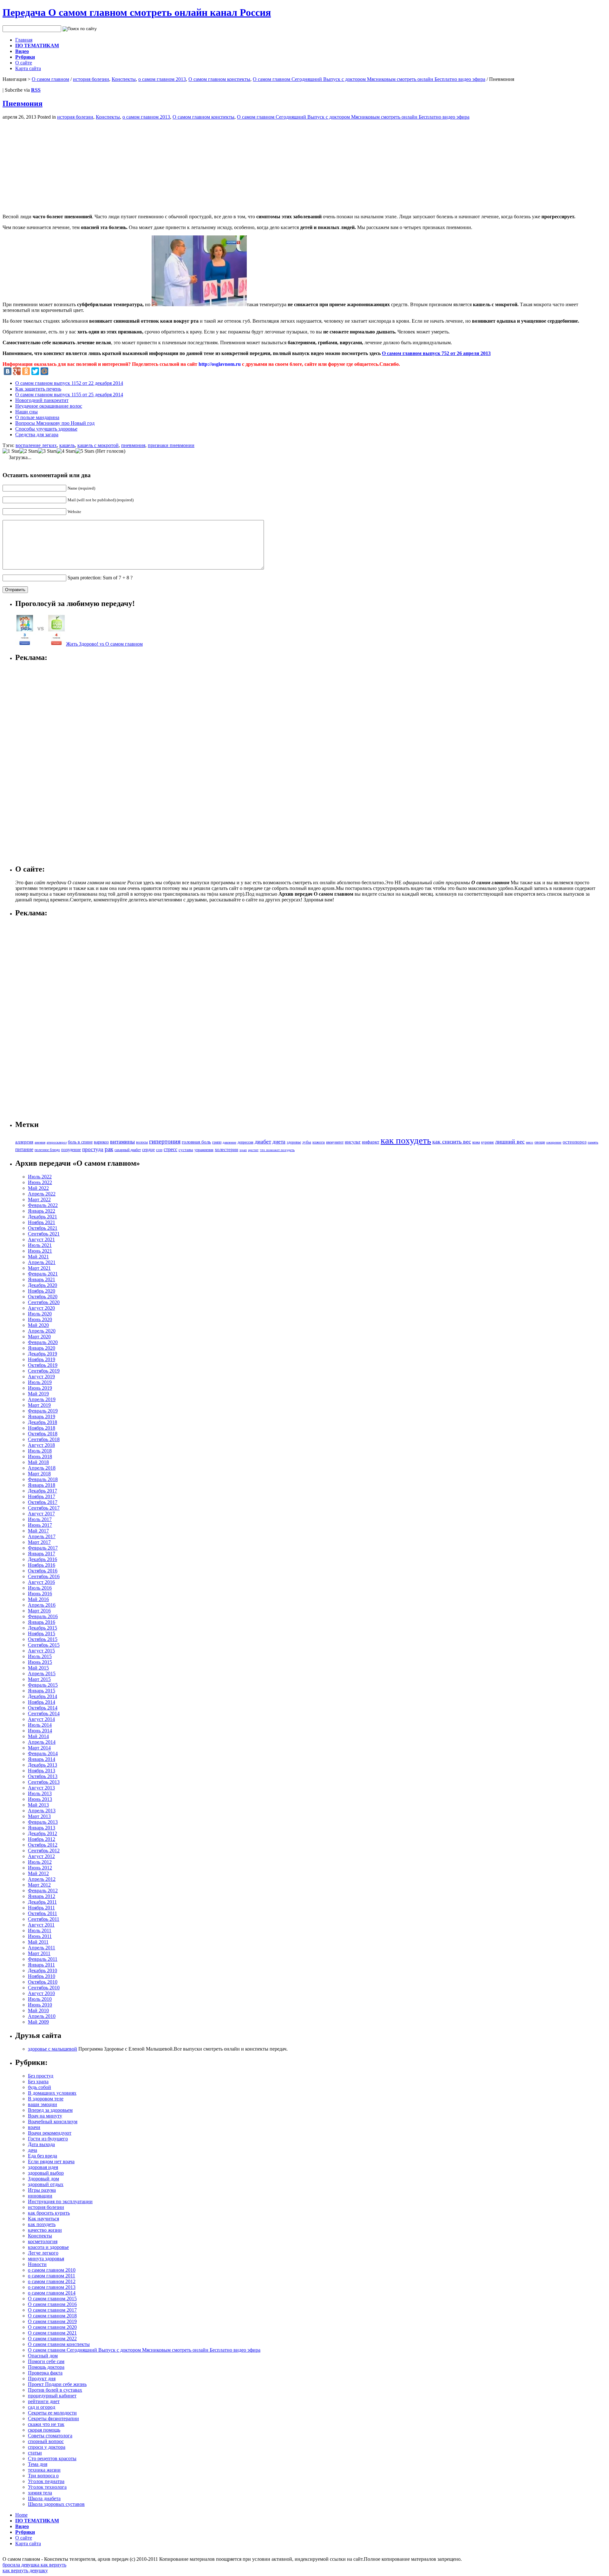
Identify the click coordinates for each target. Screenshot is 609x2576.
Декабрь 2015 (43, 1628)
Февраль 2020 (43, 1342)
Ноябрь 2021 (42, 1222)
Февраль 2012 (43, 1891)
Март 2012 (39, 1885)
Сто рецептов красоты (52, 2458)
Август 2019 (41, 1377)
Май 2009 (38, 2022)
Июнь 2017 (40, 1525)
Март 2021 (39, 1268)
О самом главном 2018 (52, 2316)
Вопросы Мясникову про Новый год (55, 423)
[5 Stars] (85, 451)
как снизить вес (452, 1142)
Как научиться (43, 2219)
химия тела (40, 2493)
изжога (319, 1142)
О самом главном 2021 (52, 2333)
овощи (540, 1142)
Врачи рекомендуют (50, 2133)
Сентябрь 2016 (44, 1576)
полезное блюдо (47, 1150)
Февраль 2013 (43, 1822)
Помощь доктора (46, 2367)
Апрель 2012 (42, 1879)
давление (229, 1142)
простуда (93, 1149)
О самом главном (50, 79)
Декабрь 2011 (42, 1902)
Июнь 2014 (40, 1731)
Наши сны (26, 412)
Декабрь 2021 (43, 1217)
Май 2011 (38, 1942)
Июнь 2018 (40, 1456)
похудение (71, 1150)
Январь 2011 (41, 1965)
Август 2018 (41, 1445)
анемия (40, 1142)
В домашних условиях (52, 2093)
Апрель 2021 (42, 1262)
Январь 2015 (42, 1691)
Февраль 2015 (43, 1685)
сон (159, 1150)
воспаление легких (36, 445)
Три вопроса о (43, 2476)
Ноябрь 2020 (42, 1291)
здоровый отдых (46, 2184)
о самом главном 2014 (52, 2293)
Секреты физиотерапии (53, 2418)
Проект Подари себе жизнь (57, 2384)
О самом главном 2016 (52, 2304)
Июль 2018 (40, 1451)
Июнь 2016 (40, 1594)
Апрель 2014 (42, 1742)
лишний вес (510, 1142)
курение (488, 1142)
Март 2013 (39, 1816)
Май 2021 (38, 1257)
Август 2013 (41, 1788)
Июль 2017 (40, 1519)
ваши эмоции (43, 2104)
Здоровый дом (43, 2179)
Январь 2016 (42, 1622)
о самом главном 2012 (52, 2281)
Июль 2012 (40, 1862)
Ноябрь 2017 (42, 1496)
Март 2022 (39, 1199)
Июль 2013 (40, 1793)
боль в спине (80, 1142)
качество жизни (45, 2230)
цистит (253, 1150)
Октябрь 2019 (43, 1365)
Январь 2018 (42, 1485)
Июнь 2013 (40, 1799)
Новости (37, 2264)
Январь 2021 (42, 1279)
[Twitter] (35, 371)
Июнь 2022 (40, 1182)
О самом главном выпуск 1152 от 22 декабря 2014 (69, 383)
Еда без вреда (43, 2156)
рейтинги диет (44, 2401)
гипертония (165, 1141)
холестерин (226, 1150)
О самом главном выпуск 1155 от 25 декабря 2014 (69, 395)
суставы (186, 1150)
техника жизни (44, 2470)
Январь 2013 (42, 1828)
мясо (530, 1142)
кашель (67, 445)
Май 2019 (38, 1394)
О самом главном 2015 (52, 2299)
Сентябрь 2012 (44, 1851)
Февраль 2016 (43, 1616)
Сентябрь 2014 (44, 1713)
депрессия (246, 1142)
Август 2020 (41, 1308)
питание (24, 1149)
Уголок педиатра (46, 2481)
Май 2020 (38, 1325)
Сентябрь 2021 (44, 1234)
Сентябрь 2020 (44, 1302)
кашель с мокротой (98, 445)
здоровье (294, 1142)
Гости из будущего (48, 2139)
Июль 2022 (40, 1177)
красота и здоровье (48, 2247)
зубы (307, 1142)
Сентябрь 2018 (44, 1439)
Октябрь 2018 (43, 1434)
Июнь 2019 (40, 1388)
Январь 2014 (42, 1759)
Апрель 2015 (42, 1673)
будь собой (39, 2087)
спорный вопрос (46, 2441)
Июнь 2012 (40, 1868)
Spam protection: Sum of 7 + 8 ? (100, 578)
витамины (122, 1142)
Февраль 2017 (43, 1548)
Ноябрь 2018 (42, 1428)
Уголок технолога (47, 2487)
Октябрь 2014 (43, 1708)
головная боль (196, 1142)
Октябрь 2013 (43, 1776)
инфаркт (371, 1142)
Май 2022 (38, 1188)
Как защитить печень (38, 389)
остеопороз (575, 1142)
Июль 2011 (40, 1930)
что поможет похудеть (277, 1150)
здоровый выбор (46, 2173)
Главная (24, 40)
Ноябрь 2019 (42, 1359)
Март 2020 (39, 1337)
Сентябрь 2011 (44, 1919)
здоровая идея (43, 2167)
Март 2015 (39, 1679)
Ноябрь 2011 (41, 1908)
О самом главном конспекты (219, 79)
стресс (170, 1149)
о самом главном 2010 (52, 2270)
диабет (263, 1142)
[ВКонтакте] (8, 371)
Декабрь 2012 (43, 1833)
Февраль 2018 (43, 1479)
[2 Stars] (29, 451)
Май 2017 (38, 1531)
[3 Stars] (47, 451)
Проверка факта (45, 2373)
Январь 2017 (42, 1554)
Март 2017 (39, 1542)
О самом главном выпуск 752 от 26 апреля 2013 (436, 353)
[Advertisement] (56, 164)
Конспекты (124, 79)
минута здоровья (46, 2259)
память (593, 1142)
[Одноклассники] (26, 371)
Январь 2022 (42, 1211)
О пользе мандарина (37, 417)
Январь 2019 (42, 1416)
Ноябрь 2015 (42, 1634)
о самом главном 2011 (52, 2276)
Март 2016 (39, 1611)
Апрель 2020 (42, 1331)
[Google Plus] (17, 371)
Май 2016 (38, 1599)
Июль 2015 (40, 1656)
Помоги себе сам (46, 2361)
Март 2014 (39, 1748)
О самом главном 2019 (52, 2321)
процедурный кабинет (52, 2396)
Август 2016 (41, 1582)
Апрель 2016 (42, 1605)
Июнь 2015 (40, 1662)
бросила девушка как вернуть (34, 2565)
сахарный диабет (128, 1150)
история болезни (91, 79)
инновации (40, 2196)
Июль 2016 (40, 1588)
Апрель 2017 (42, 1536)
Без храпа (38, 2082)
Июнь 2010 (40, 2005)
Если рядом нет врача (51, 2161)
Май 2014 (38, 1736)
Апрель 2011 (42, 1948)
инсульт (353, 1142)
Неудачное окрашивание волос (49, 406)
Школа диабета (44, 2498)
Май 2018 (38, 1462)
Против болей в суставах (55, 2390)
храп (243, 1150)
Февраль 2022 (43, 1205)
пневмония (133, 445)
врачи (34, 2127)
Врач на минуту (45, 2116)
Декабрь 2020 (43, 1285)
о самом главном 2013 (162, 79)
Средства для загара (37, 435)
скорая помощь (44, 2430)
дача (33, 2150)
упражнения (204, 1150)
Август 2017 (41, 1514)
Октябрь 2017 (43, 1502)
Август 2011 (41, 1925)
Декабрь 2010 (43, 1970)
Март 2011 (39, 1953)
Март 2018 (39, 1474)
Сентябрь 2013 (44, 1782)
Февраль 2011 (43, 1959)
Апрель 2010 (42, 2016)
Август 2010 (41, 1993)
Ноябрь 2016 (42, 1565)
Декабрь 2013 (43, 1765)
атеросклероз (57, 1142)
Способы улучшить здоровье (46, 429)
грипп (217, 1142)
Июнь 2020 (40, 1319)
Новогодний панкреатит (42, 400)
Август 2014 (41, 1719)
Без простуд (41, 2076)
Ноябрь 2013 (42, 1771)
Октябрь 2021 (43, 1228)
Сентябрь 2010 (44, 1988)
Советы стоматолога (50, 2436)
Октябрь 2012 (43, 1845)
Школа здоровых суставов (56, 2504)
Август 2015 (41, 1651)
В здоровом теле (46, 2099)
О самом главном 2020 (52, 2327)
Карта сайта (28, 68)
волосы (142, 1142)
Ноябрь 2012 (42, 1839)
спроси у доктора (47, 2447)
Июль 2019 (40, 1382)
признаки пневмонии (171, 445)
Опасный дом (43, 2356)
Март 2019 (39, 1405)
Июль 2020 (40, 1314)
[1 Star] (11, 451)
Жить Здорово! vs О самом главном (104, 644)
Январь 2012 (42, 1896)
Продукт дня (42, 2378)
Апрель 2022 (42, 1194)
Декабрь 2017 (43, 1491)
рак (109, 1149)
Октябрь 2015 (43, 1639)
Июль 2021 (40, 1245)
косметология (43, 2241)
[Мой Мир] (44, 371)
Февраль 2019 (43, 1411)
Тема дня (38, 2464)
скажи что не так (46, 2424)
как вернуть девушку (25, 2570)
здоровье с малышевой (52, 2049)
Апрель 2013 (42, 1811)
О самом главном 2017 (52, 2310)
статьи (35, 2453)
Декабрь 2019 (43, 1354)
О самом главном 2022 (52, 2339)
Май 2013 (38, 1805)
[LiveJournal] (54, 371)
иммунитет (335, 1142)
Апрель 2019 (42, 1399)
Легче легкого (43, 2253)
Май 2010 (38, 2010)
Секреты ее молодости (52, 2413)
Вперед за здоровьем (50, 2110)
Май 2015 (38, 1668)
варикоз (101, 1142)
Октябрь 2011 (43, 1913)
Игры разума (42, 2190)
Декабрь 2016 (43, 1559)
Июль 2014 (40, 1725)
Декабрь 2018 (43, 1422)
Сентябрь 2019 (44, 1371)
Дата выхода (41, 2144)
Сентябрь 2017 (44, 1508)
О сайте (24, 63)
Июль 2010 (40, 1999)
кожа (476, 1142)
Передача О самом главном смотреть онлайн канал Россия (137, 12)
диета (279, 1142)
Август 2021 (41, 1239)
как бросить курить (49, 2213)
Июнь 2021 (40, 1251)
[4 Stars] (66, 451)
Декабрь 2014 (43, 1696)
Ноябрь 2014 (42, 1702)
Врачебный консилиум (53, 2121)
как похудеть (406, 1140)
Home (21, 2515)
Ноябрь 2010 (42, 1976)
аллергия (24, 1142)
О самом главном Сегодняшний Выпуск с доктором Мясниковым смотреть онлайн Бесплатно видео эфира (369, 79)
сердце (148, 1150)
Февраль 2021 (43, 1274)
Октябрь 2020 (43, 1297)
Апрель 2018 (42, 1468)
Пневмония (23, 103)
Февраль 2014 (43, 1753)
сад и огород (42, 2407)
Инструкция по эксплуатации (60, 2201)
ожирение (554, 1142)
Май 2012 (38, 1873)
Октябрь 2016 (43, 1571)
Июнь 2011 (40, 1936)
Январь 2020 (42, 1348)
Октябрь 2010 (43, 1982)
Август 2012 (41, 1856)
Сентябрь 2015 (44, 1645)
